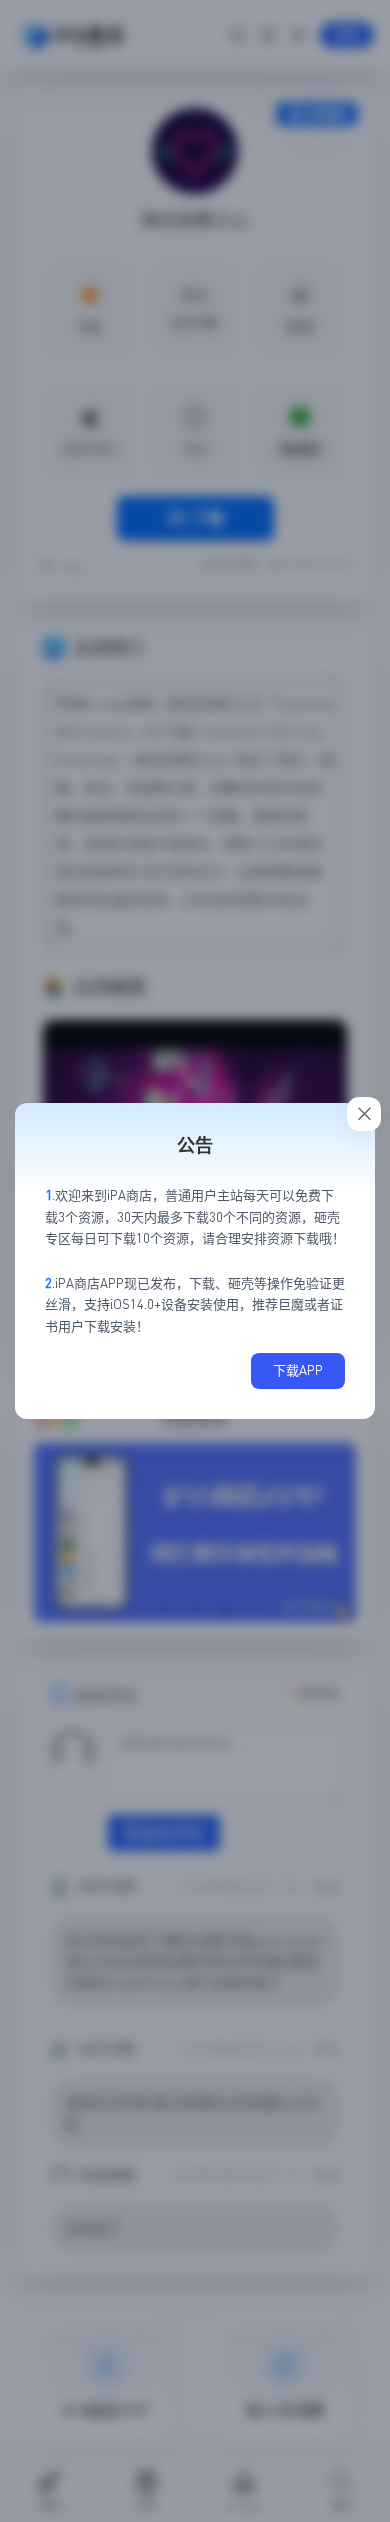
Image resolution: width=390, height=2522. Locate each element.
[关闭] (364, 1114)
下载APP (298, 1370)
